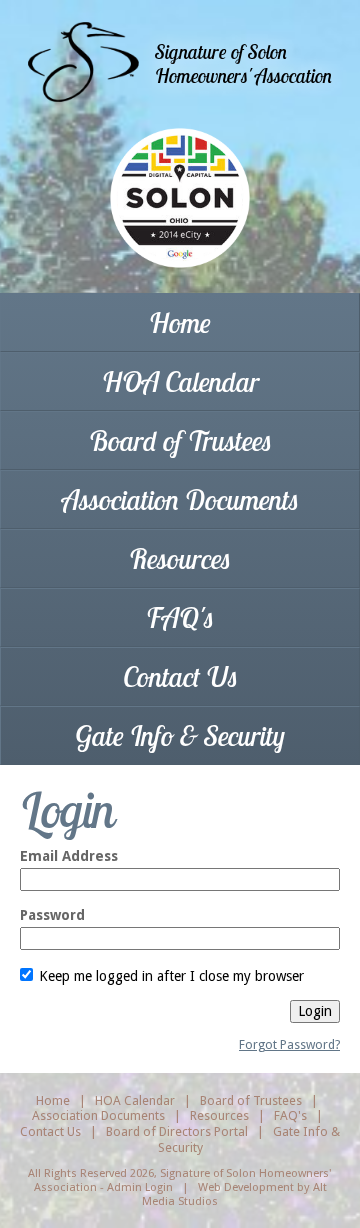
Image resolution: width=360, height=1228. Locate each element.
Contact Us (180, 676)
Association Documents (180, 499)
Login (315, 1011)
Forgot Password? (289, 1044)
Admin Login (140, 1187)
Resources (180, 558)
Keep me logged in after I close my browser (169, 976)
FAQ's (180, 617)
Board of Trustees (180, 440)
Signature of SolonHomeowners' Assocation (243, 63)
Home (180, 322)
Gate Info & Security (180, 735)
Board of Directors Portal (177, 1131)
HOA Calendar (180, 381)
